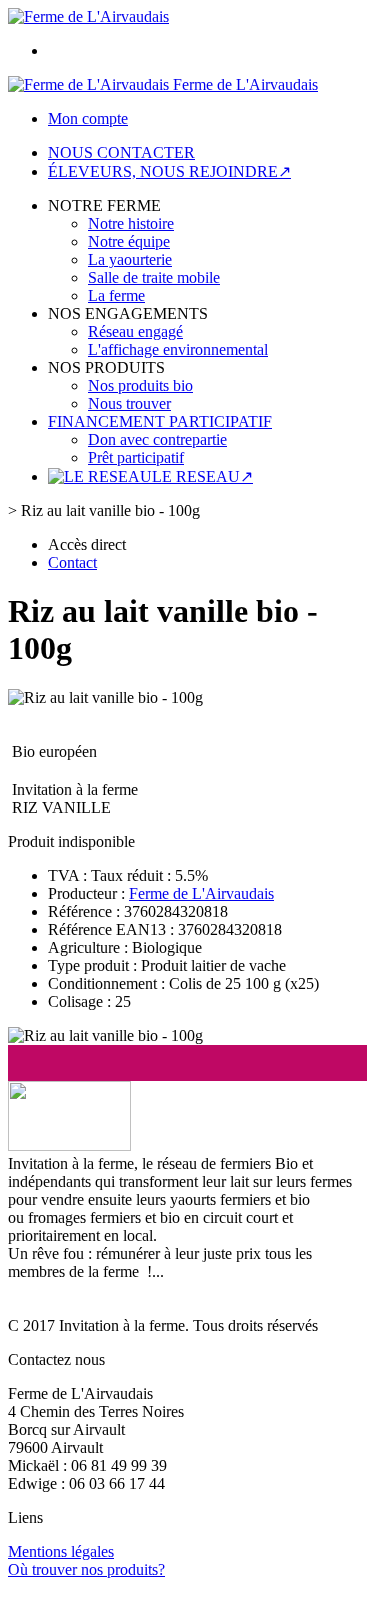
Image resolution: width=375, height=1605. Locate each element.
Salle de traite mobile (154, 277)
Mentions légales (61, 1551)
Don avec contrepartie (157, 439)
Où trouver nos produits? (86, 1569)
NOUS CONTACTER (121, 152)
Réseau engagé (135, 331)
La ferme (116, 295)
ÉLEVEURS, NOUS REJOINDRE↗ (169, 171)
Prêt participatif (136, 457)
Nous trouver (129, 403)
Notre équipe (129, 241)
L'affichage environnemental (178, 349)
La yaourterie (130, 259)
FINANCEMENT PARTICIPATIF (160, 421)
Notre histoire (131, 223)
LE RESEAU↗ (202, 476)
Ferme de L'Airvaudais (201, 893)
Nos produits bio (140, 385)
